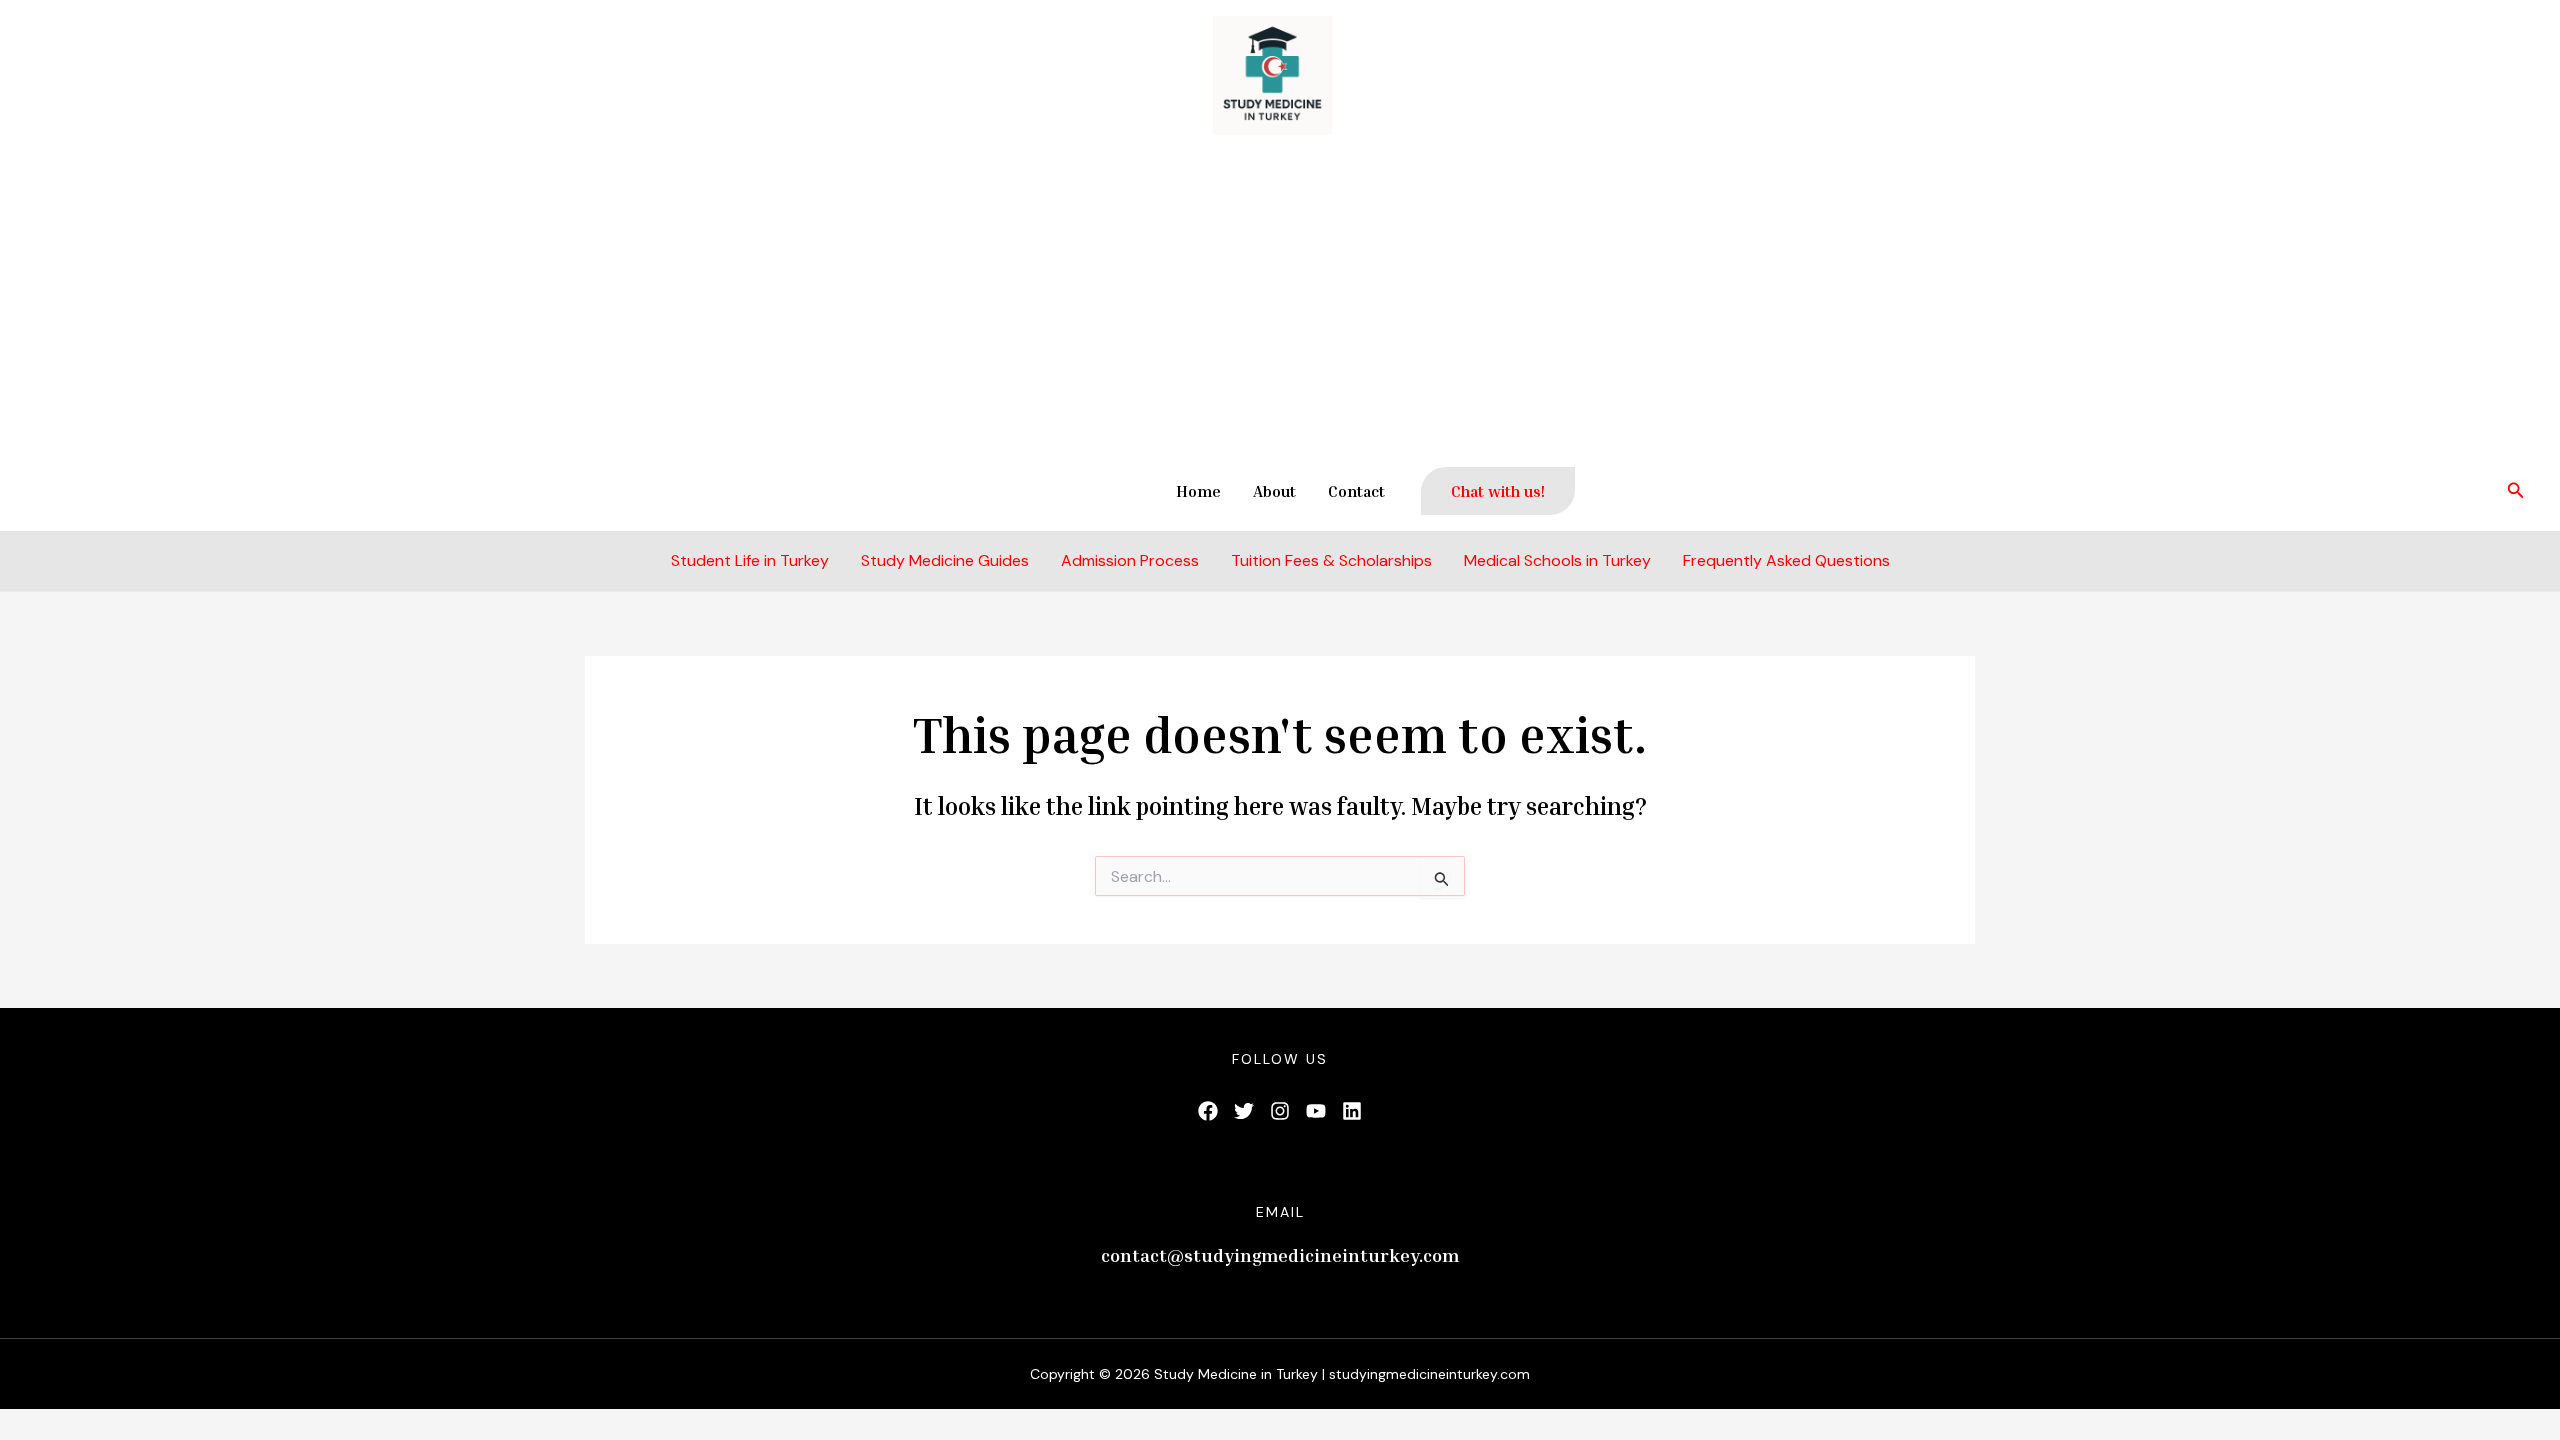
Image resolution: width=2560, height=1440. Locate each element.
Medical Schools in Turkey (1557, 560)
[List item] (1208, 1111)
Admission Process (1130, 560)
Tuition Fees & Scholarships (1331, 560)
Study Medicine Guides (945, 560)
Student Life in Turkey (750, 560)
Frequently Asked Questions (1786, 560)
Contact (1356, 491)
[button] (1498, 491)
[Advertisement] (1280, 301)
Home (1198, 491)
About (1274, 491)
